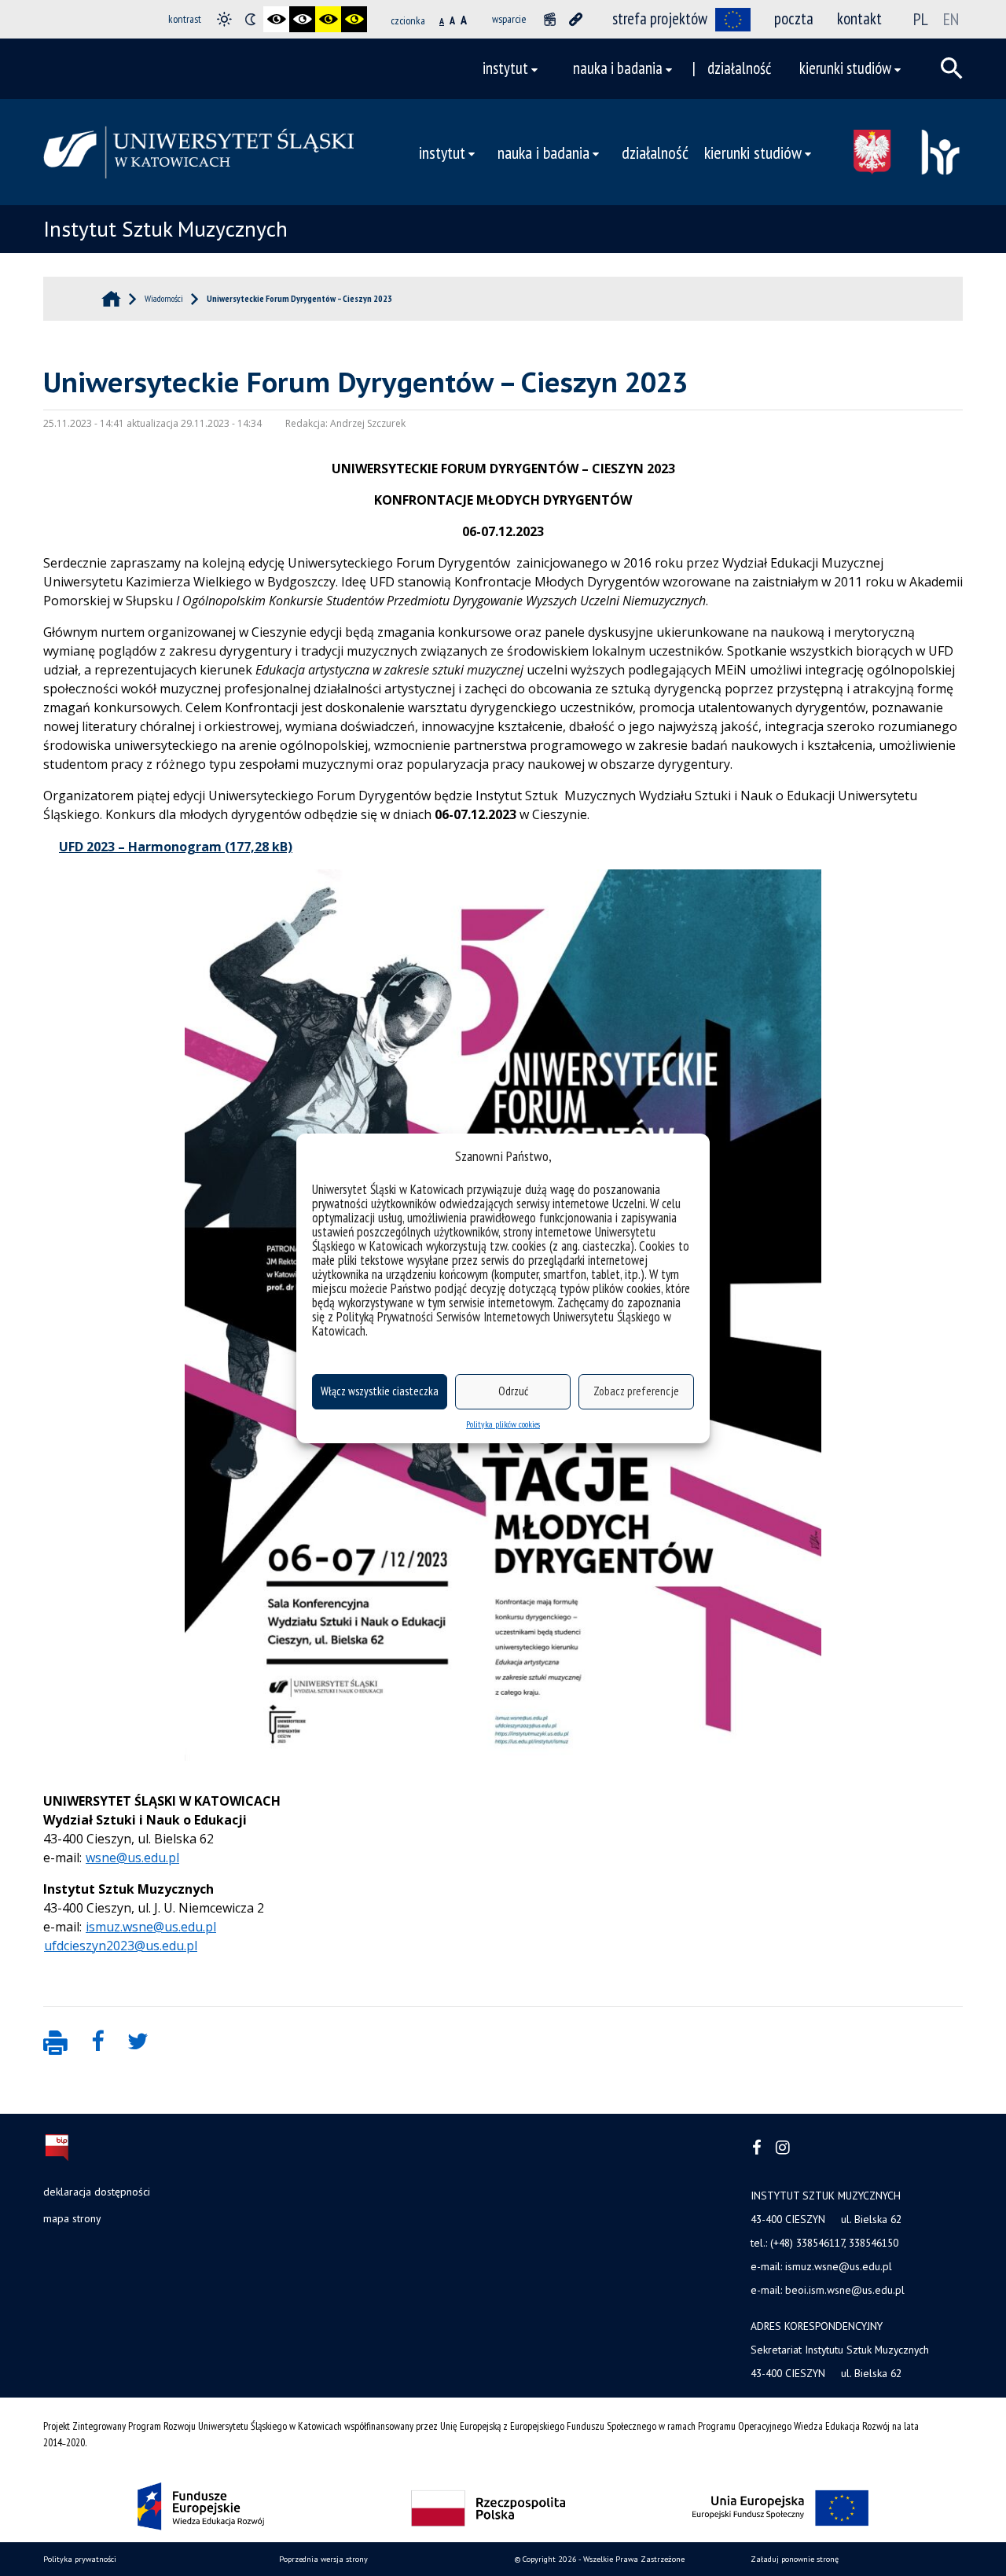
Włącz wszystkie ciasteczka (380, 1391)
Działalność (739, 68)
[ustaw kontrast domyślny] (224, 19)
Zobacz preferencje (636, 1391)
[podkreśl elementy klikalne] (576, 19)
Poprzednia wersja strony (323, 2559)
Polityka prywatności (80, 2559)
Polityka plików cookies (503, 1424)
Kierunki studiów (845, 68)
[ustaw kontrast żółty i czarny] (354, 19)
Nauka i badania (618, 68)
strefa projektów (660, 18)
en (951, 19)
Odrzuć (513, 1391)
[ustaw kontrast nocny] (250, 19)
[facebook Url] (757, 2148)
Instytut (505, 68)
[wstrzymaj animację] (550, 19)
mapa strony (72, 2218)
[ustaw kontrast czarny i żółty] (328, 19)
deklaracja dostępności (97, 2192)
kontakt (859, 18)
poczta (794, 18)
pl (921, 19)
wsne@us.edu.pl (132, 1858)
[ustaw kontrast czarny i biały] (276, 19)
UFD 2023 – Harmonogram (140, 847)
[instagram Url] (782, 2148)
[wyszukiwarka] (952, 68)
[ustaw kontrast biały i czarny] (302, 19)
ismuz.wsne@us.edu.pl (151, 1927)
